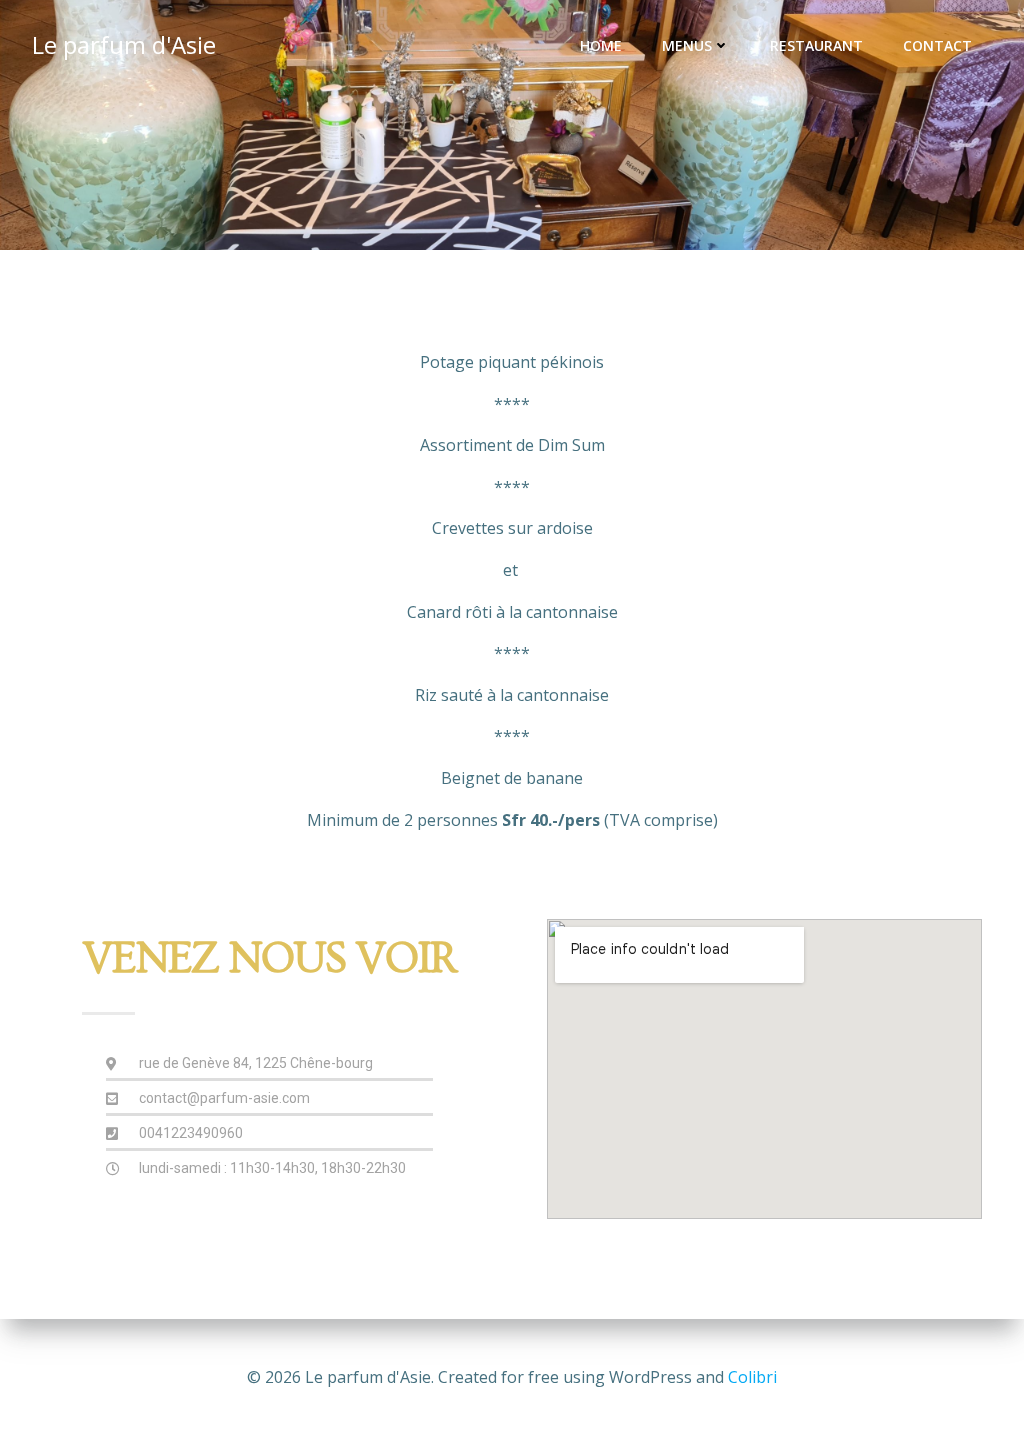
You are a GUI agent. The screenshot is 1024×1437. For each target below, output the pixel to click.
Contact (937, 45)
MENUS (687, 45)
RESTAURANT (816, 45)
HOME (601, 45)
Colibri (752, 1377)
